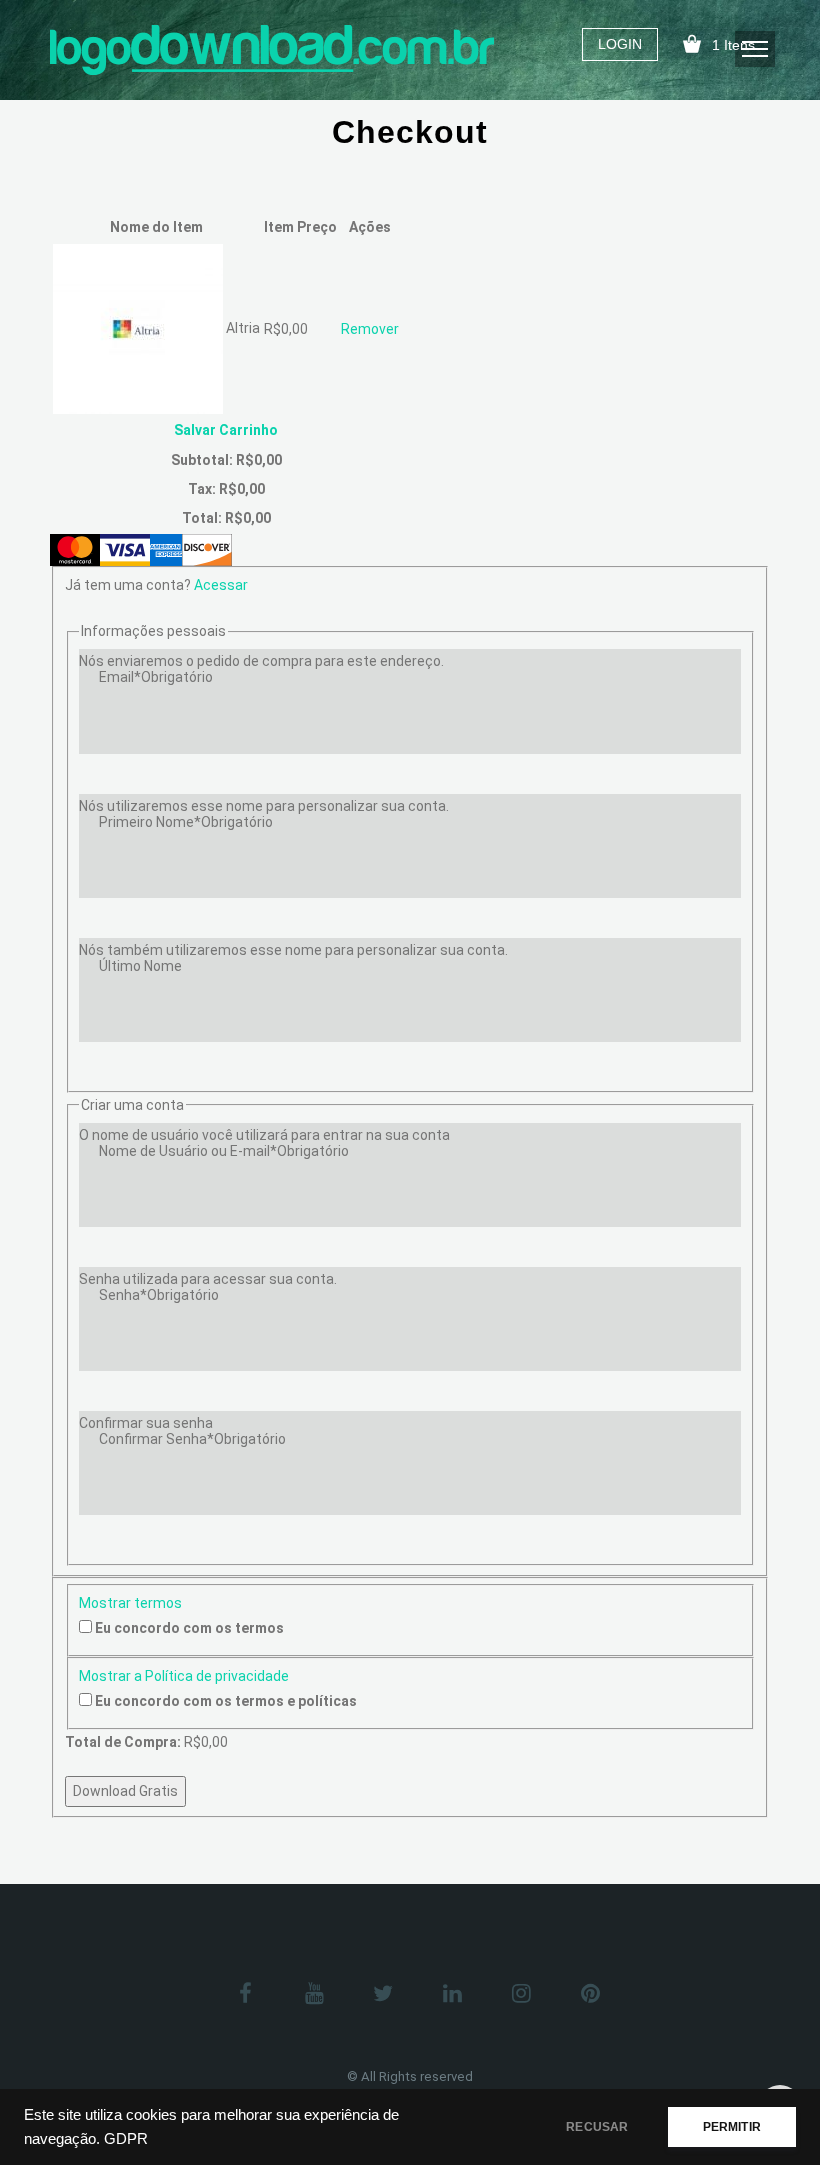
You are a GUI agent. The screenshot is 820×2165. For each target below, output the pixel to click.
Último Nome (140, 966)
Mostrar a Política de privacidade (184, 1676)
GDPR (126, 2139)
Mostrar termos (130, 1603)
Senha (159, 1295)
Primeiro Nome (186, 822)
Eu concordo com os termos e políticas (226, 1701)
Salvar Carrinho (226, 430)
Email (156, 677)
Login (620, 44)
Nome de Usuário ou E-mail (224, 1151)
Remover (370, 329)
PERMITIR (732, 2127)
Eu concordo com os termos (189, 1628)
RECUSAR (597, 2127)
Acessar (221, 585)
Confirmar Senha (192, 1439)
